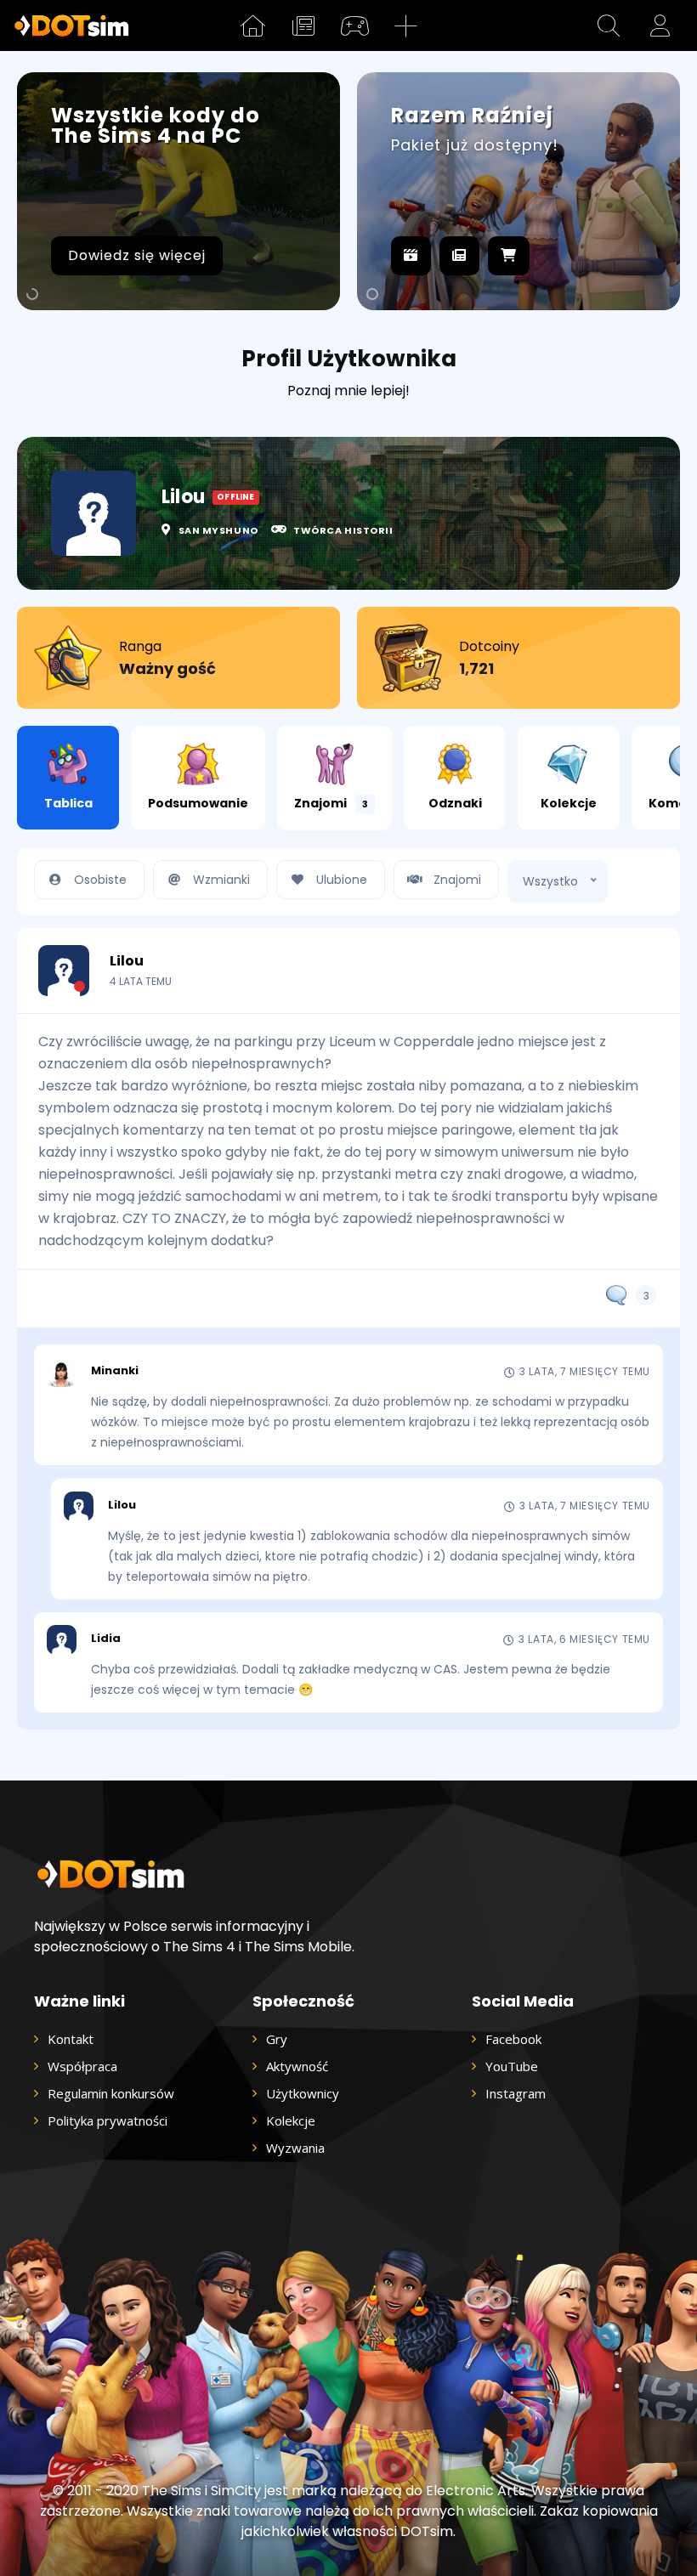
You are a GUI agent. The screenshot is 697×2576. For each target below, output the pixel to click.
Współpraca (82, 2066)
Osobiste (100, 880)
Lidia (106, 1639)
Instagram (516, 2093)
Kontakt (71, 2039)
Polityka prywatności (108, 2120)
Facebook (513, 2039)
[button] (609, 25)
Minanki (115, 1371)
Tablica (68, 803)
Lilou (127, 961)
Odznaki (455, 803)
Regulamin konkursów (111, 2093)
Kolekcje (569, 803)
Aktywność (297, 2066)
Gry (277, 2039)
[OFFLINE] (64, 971)
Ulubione (342, 880)
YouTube (512, 2066)
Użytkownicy (303, 2093)
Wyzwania (295, 2148)
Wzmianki (221, 880)
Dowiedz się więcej (137, 255)
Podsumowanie (198, 803)
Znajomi (331, 803)
